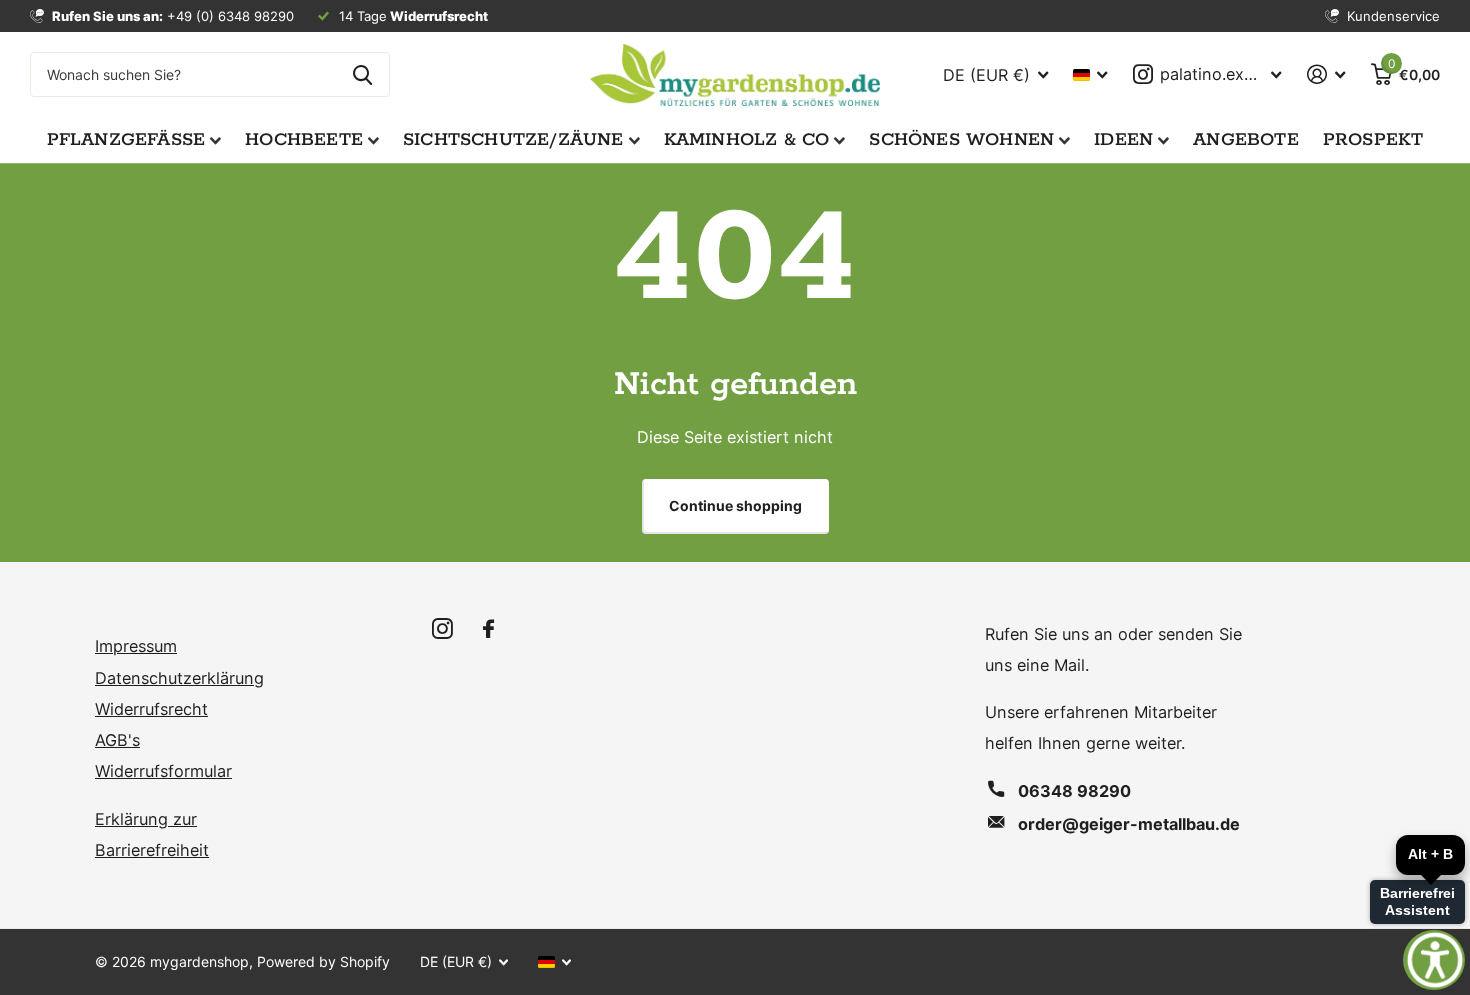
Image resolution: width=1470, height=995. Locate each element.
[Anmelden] (1326, 74)
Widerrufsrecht (151, 709)
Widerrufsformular (163, 771)
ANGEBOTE (1246, 140)
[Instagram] (442, 629)
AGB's (117, 740)
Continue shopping (735, 505)
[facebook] (488, 629)
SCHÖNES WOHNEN (961, 140)
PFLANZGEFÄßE (126, 140)
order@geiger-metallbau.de (1129, 824)
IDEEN (1123, 140)
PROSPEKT (1373, 140)
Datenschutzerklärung (179, 678)
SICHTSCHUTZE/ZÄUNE (513, 140)
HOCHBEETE (304, 140)
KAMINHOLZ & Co (747, 140)
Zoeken (362, 74)
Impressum (136, 646)
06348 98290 (1074, 791)
